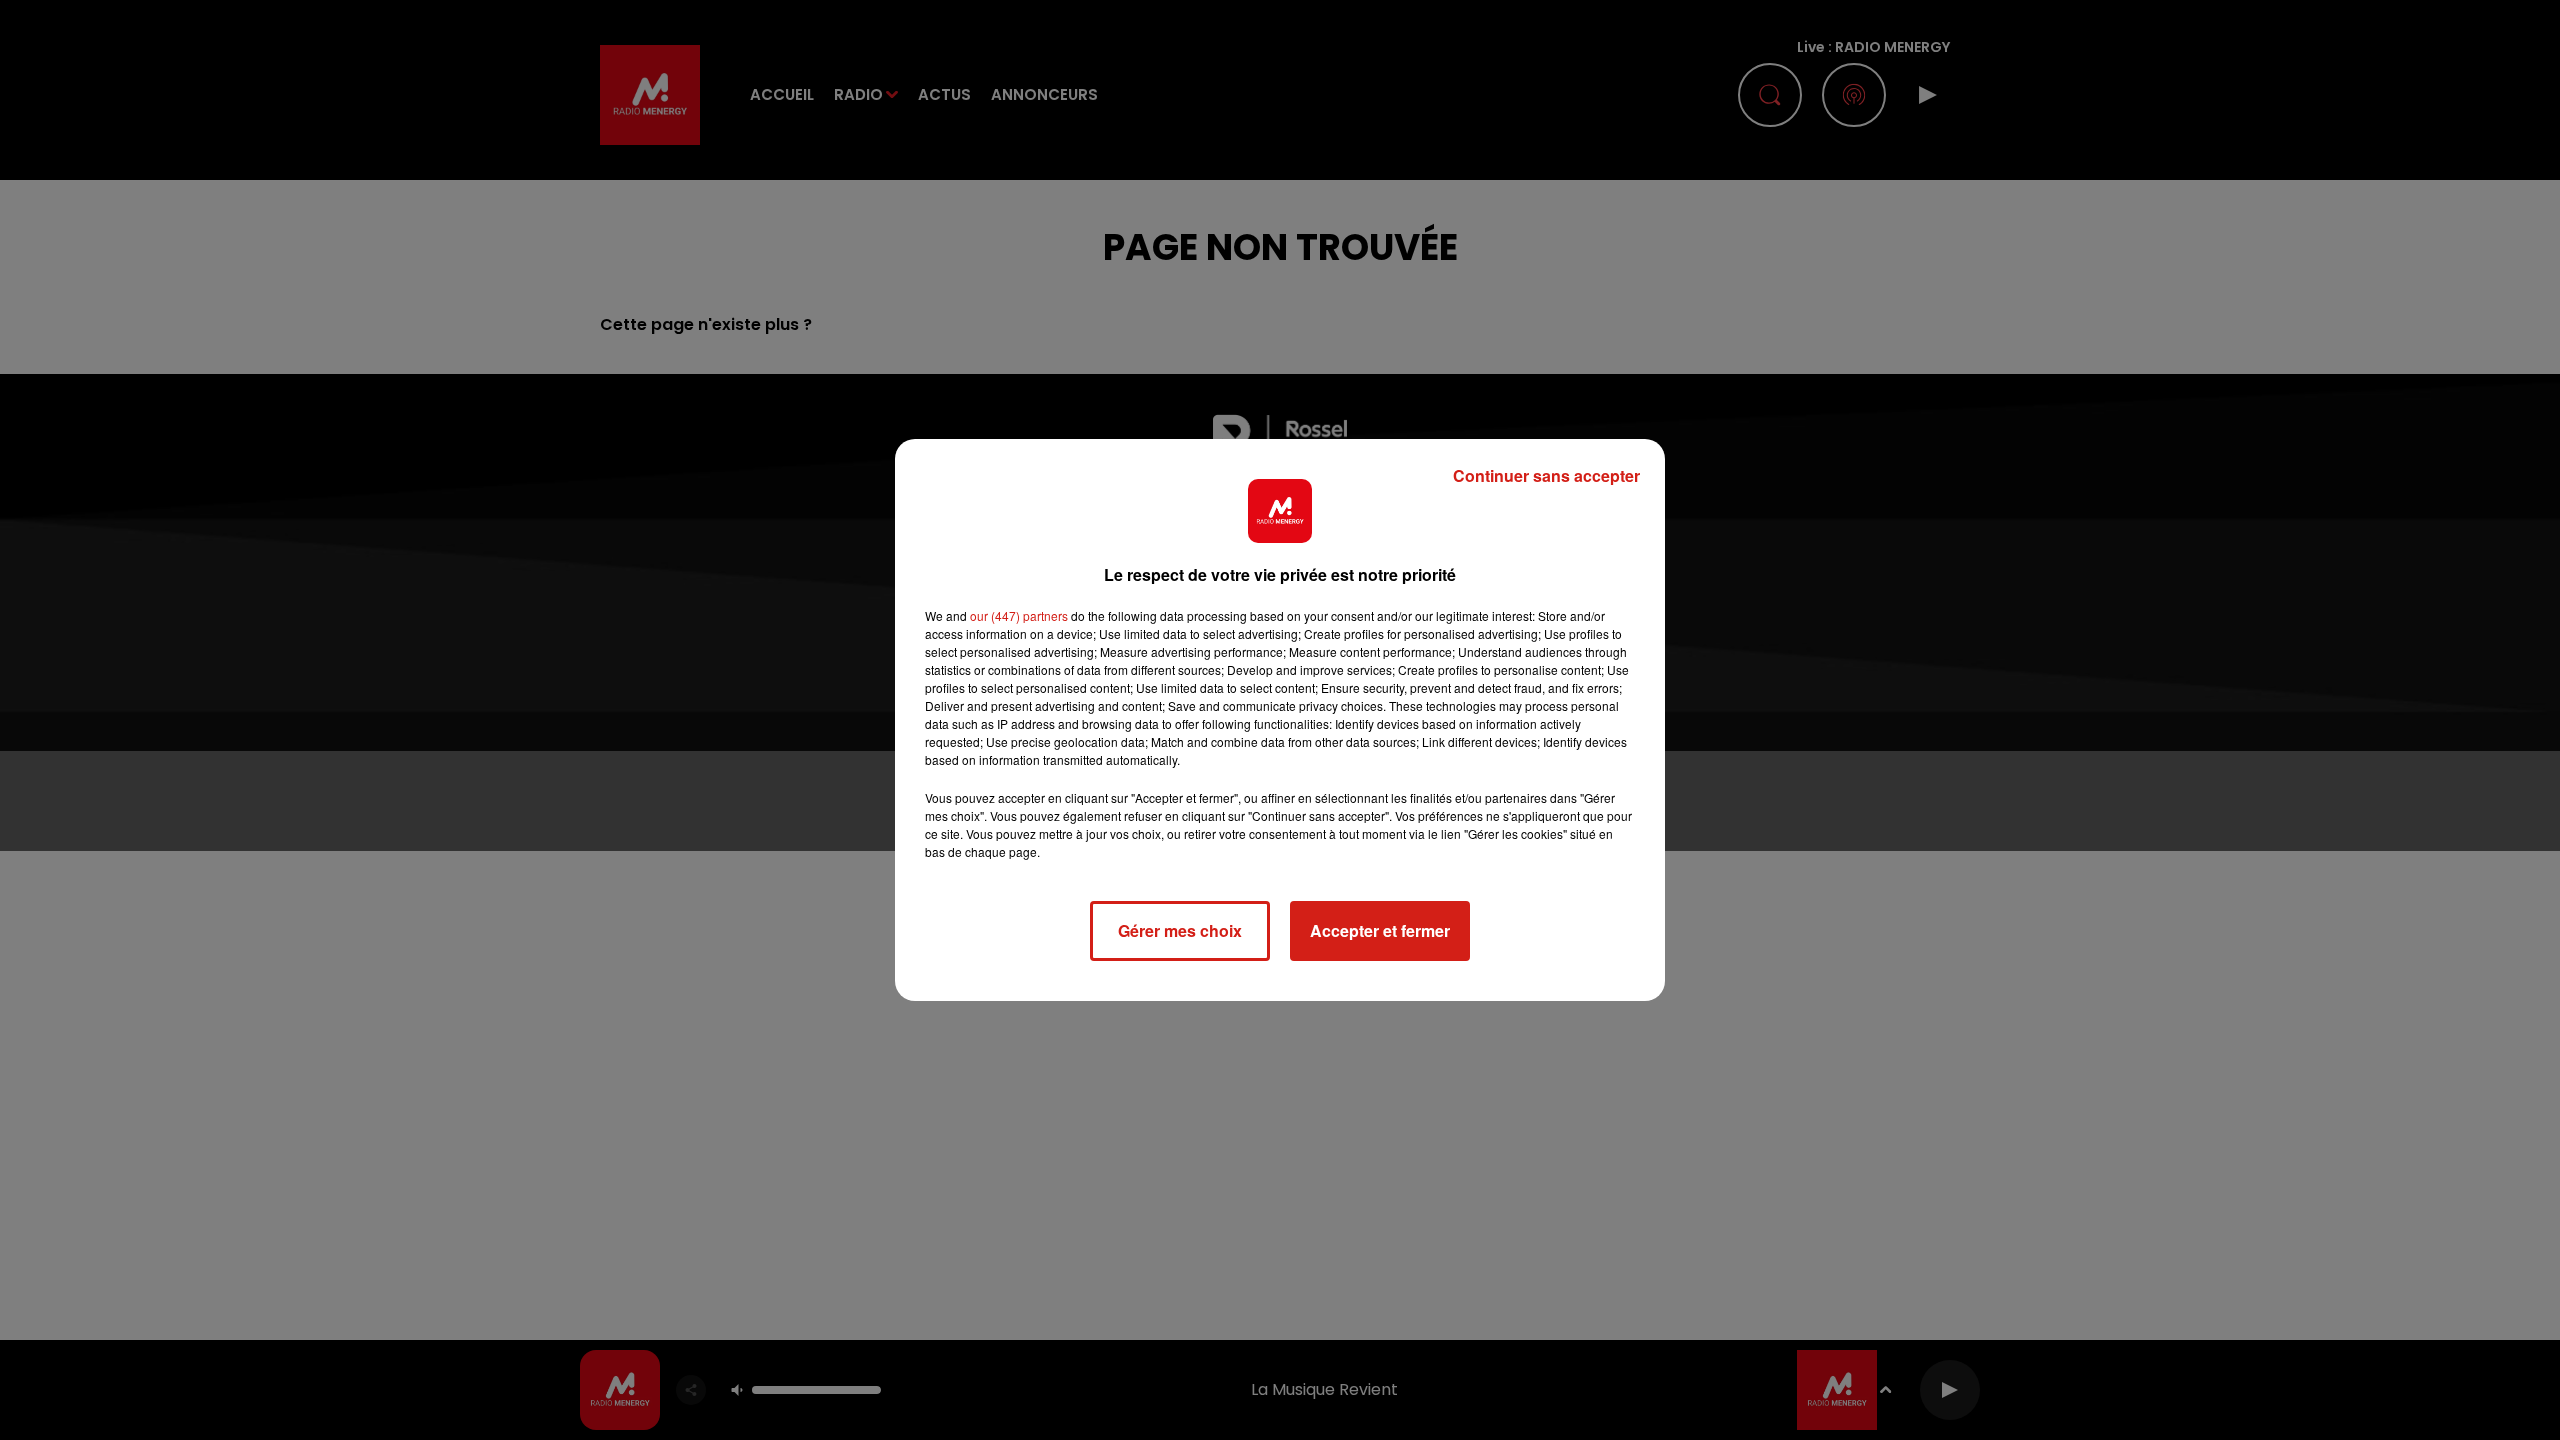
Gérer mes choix (1180, 930)
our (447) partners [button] (1019, 615)
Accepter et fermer (1380, 930)
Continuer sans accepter (1546, 475)
